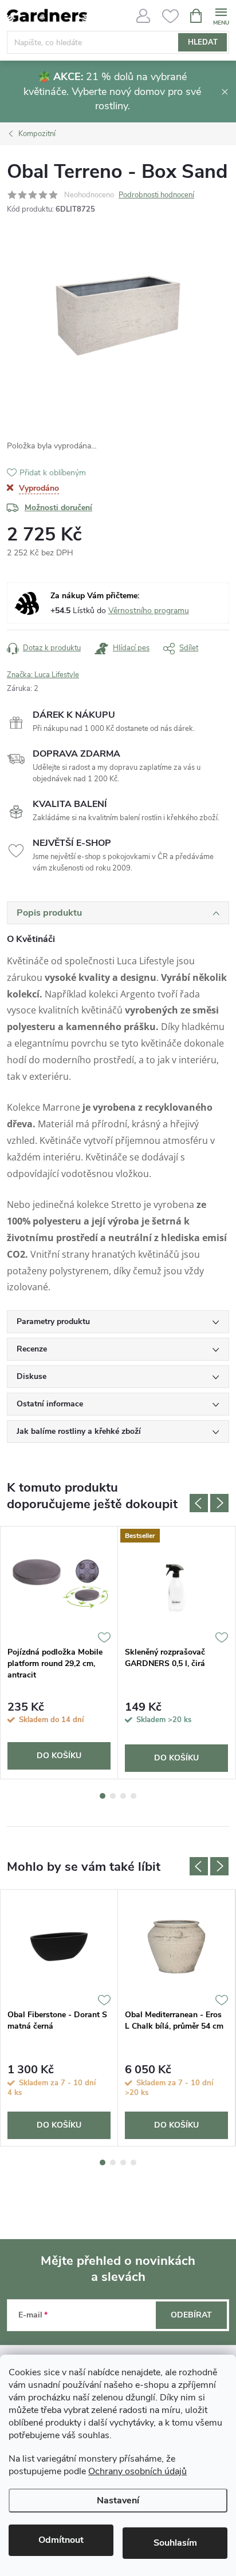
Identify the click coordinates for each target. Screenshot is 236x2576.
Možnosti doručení (58, 508)
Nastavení (118, 2501)
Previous (199, 1503)
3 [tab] (123, 1796)
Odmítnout (61, 2540)
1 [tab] (103, 1796)
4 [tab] (133, 1796)
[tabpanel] (59, 1653)
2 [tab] (113, 1796)
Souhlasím (175, 2543)
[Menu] (221, 15)
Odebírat (191, 2315)
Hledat (203, 42)
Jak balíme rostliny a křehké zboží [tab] (79, 1431)
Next (219, 1503)
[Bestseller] (176, 1583)
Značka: (43, 675)
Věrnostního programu (149, 611)
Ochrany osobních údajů (137, 2471)
